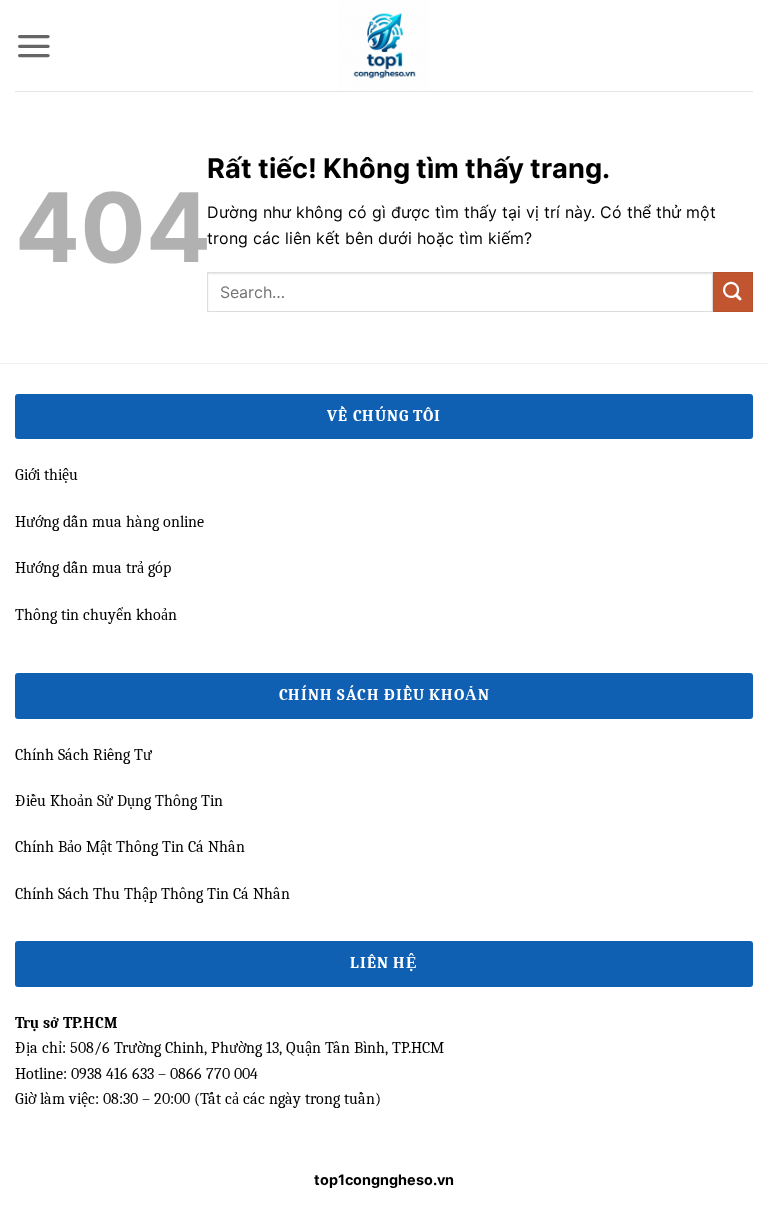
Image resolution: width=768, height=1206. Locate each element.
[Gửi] (733, 291)
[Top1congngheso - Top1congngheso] (384, 45)
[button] (34, 46)
